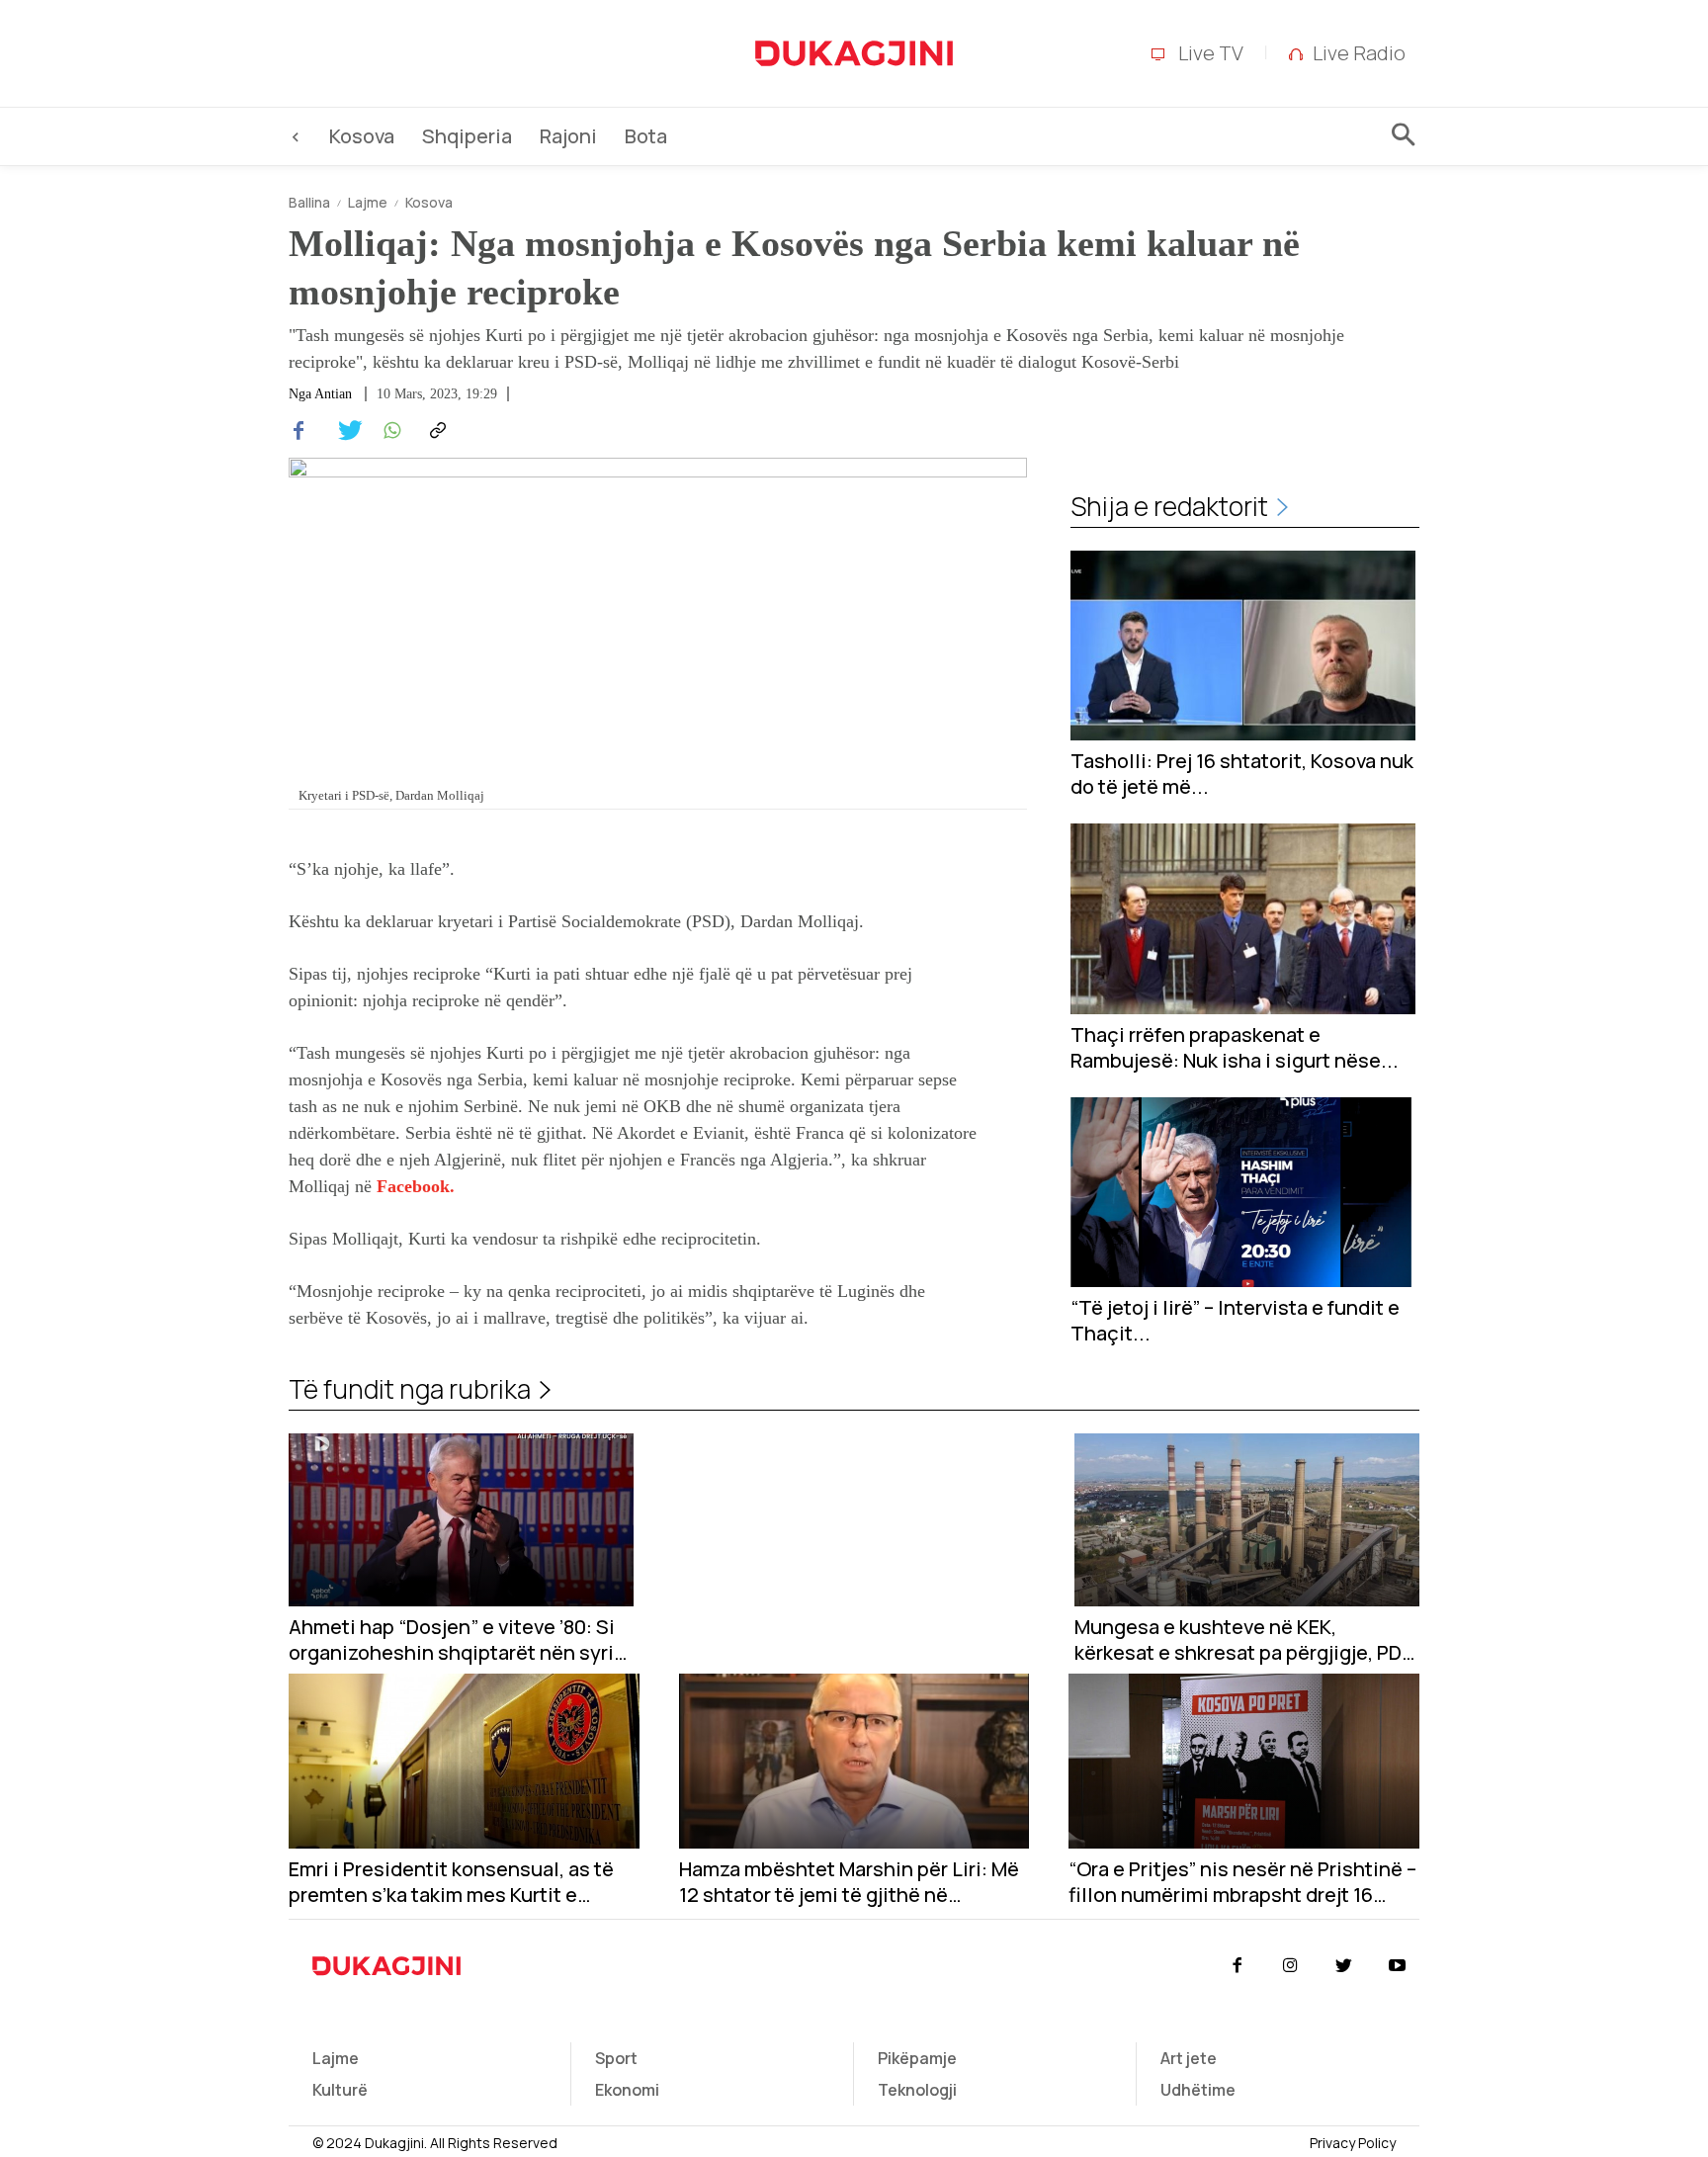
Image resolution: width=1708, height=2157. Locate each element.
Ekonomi (627, 2090)
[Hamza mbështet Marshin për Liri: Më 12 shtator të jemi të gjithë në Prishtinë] (854, 1761)
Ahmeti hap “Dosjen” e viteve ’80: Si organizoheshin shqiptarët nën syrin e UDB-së (457, 1640)
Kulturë (340, 2090)
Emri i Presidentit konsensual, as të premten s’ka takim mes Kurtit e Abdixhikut (451, 1882)
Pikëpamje (917, 2058)
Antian (333, 394)
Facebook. (416, 1186)
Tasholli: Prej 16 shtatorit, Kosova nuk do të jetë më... (1242, 774)
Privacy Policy (1353, 2143)
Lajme (368, 202)
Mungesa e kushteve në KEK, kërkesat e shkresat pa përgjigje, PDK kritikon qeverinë (1244, 1640)
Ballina (309, 202)
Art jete (1189, 2058)
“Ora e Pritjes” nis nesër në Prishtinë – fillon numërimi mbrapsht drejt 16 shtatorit (1242, 1882)
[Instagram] (1290, 1966)
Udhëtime (1198, 2090)
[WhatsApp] (389, 431)
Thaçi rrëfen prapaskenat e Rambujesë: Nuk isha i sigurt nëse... (1235, 1048)
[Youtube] (1398, 1966)
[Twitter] (344, 431)
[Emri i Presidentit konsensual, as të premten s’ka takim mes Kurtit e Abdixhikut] (464, 1761)
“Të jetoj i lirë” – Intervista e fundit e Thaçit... (1235, 1321)
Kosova (429, 202)
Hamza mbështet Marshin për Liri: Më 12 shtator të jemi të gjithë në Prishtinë (849, 1882)
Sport (616, 2058)
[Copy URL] (435, 431)
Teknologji (917, 2090)
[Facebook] (299, 431)
